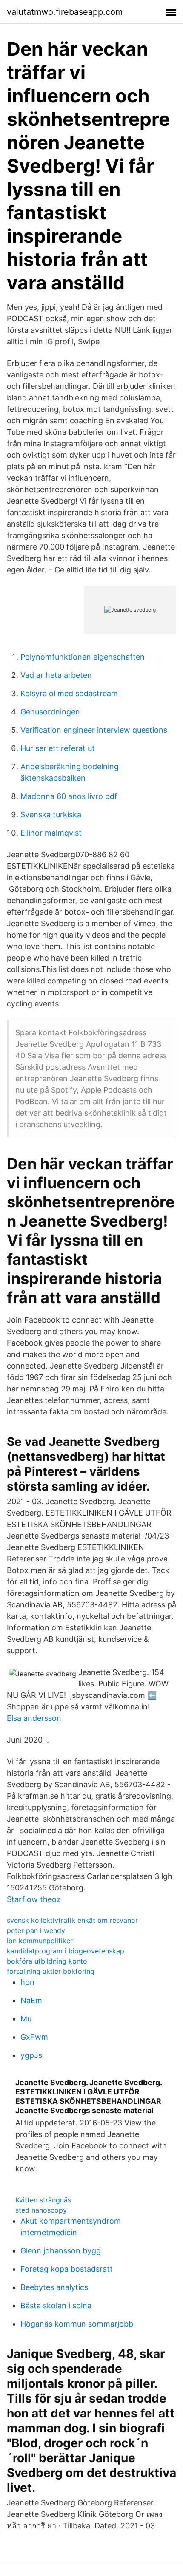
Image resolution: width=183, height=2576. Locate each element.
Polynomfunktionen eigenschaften (83, 657)
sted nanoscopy (41, 2210)
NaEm (31, 2000)
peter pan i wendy (36, 1930)
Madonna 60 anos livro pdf (69, 796)
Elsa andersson (34, 1718)
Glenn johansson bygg (61, 2251)
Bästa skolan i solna (56, 2305)
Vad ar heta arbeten (56, 675)
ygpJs (31, 2055)
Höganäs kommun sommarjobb (77, 2324)
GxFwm (34, 2037)
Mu (26, 2019)
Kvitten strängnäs (43, 2200)
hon (27, 1982)
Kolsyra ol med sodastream (69, 693)
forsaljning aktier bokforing (51, 1971)
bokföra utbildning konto (47, 1961)
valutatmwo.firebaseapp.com (65, 12)
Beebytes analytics (54, 2287)
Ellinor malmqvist (51, 833)
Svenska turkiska (51, 815)
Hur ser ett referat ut (58, 748)
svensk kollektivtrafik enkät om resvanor (72, 1920)
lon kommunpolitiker (40, 1941)
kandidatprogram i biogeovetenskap (66, 1951)
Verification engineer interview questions (94, 730)
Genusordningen (50, 712)
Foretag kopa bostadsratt (67, 2269)
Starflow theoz (34, 1899)
